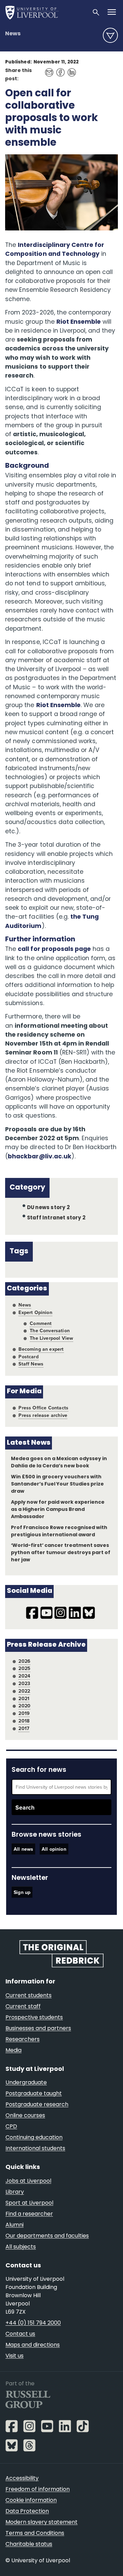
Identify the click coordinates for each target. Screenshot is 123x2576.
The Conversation (50, 1331)
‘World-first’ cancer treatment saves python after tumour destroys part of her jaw (61, 1553)
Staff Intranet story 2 (56, 1218)
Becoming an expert (41, 1349)
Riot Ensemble (79, 322)
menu (110, 35)
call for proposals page (54, 949)
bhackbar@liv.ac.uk (39, 1157)
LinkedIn (70, 69)
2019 (24, 1713)
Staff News (31, 1364)
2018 (24, 1721)
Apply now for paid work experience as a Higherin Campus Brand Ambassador (58, 1510)
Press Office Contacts (43, 1408)
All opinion (54, 1849)
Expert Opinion (35, 1312)
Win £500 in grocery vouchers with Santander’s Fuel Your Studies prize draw (58, 1484)
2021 (24, 1698)
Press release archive (43, 1415)
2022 (24, 1691)
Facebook (59, 69)
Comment (41, 1323)
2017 (24, 1728)
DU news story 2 (48, 1208)
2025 (24, 1668)
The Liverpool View (51, 1338)
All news (23, 1849)
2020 (24, 1706)
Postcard (28, 1357)
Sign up (22, 1892)
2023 (24, 1683)
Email (47, 69)
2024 (24, 1676)
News (13, 34)
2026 (24, 1661)
